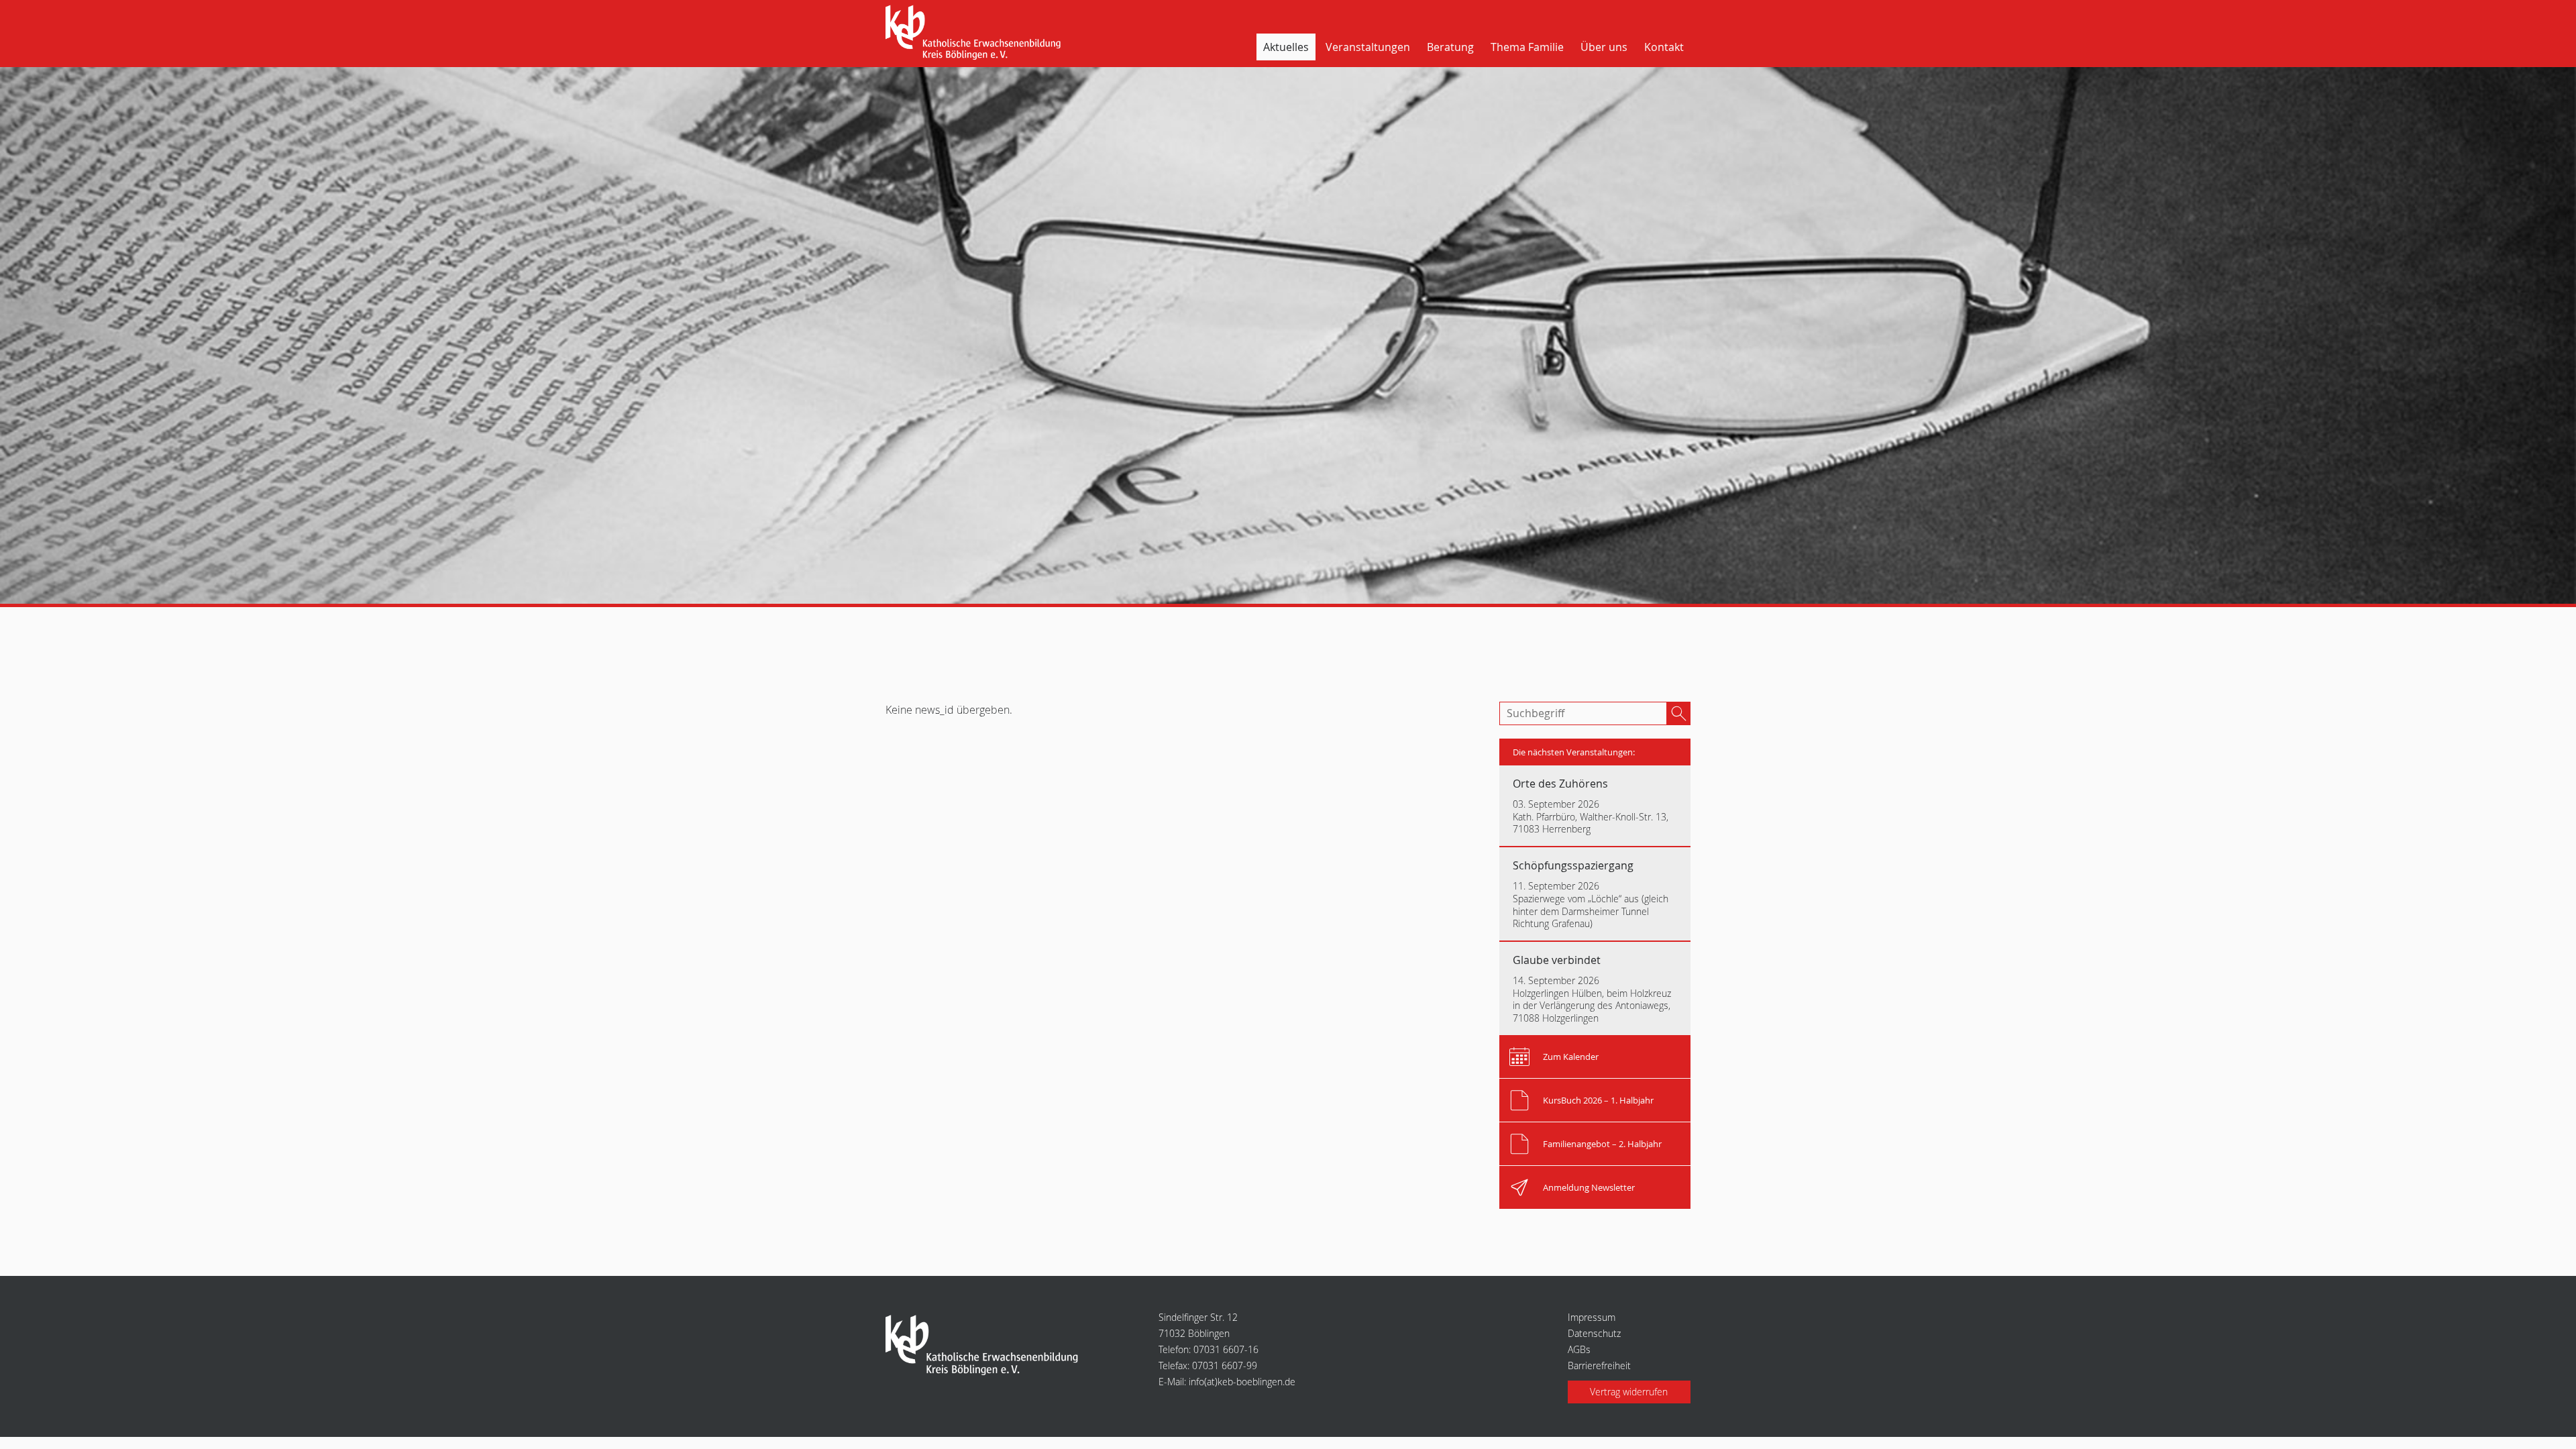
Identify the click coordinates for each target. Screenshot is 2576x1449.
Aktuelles (1286, 47)
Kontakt (1664, 47)
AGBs (1579, 1349)
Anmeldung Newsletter (1589, 1187)
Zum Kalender (1571, 1057)
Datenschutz (1594, 1333)
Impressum (1592, 1317)
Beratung (1450, 47)
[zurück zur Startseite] (977, 34)
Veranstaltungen (1368, 47)
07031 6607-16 (1226, 1349)
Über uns (1604, 47)
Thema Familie (1527, 47)
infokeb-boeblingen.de (1242, 1382)
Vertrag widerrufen (1629, 1392)
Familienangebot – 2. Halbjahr (1602, 1144)
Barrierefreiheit (1599, 1365)
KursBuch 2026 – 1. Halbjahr (1598, 1100)
